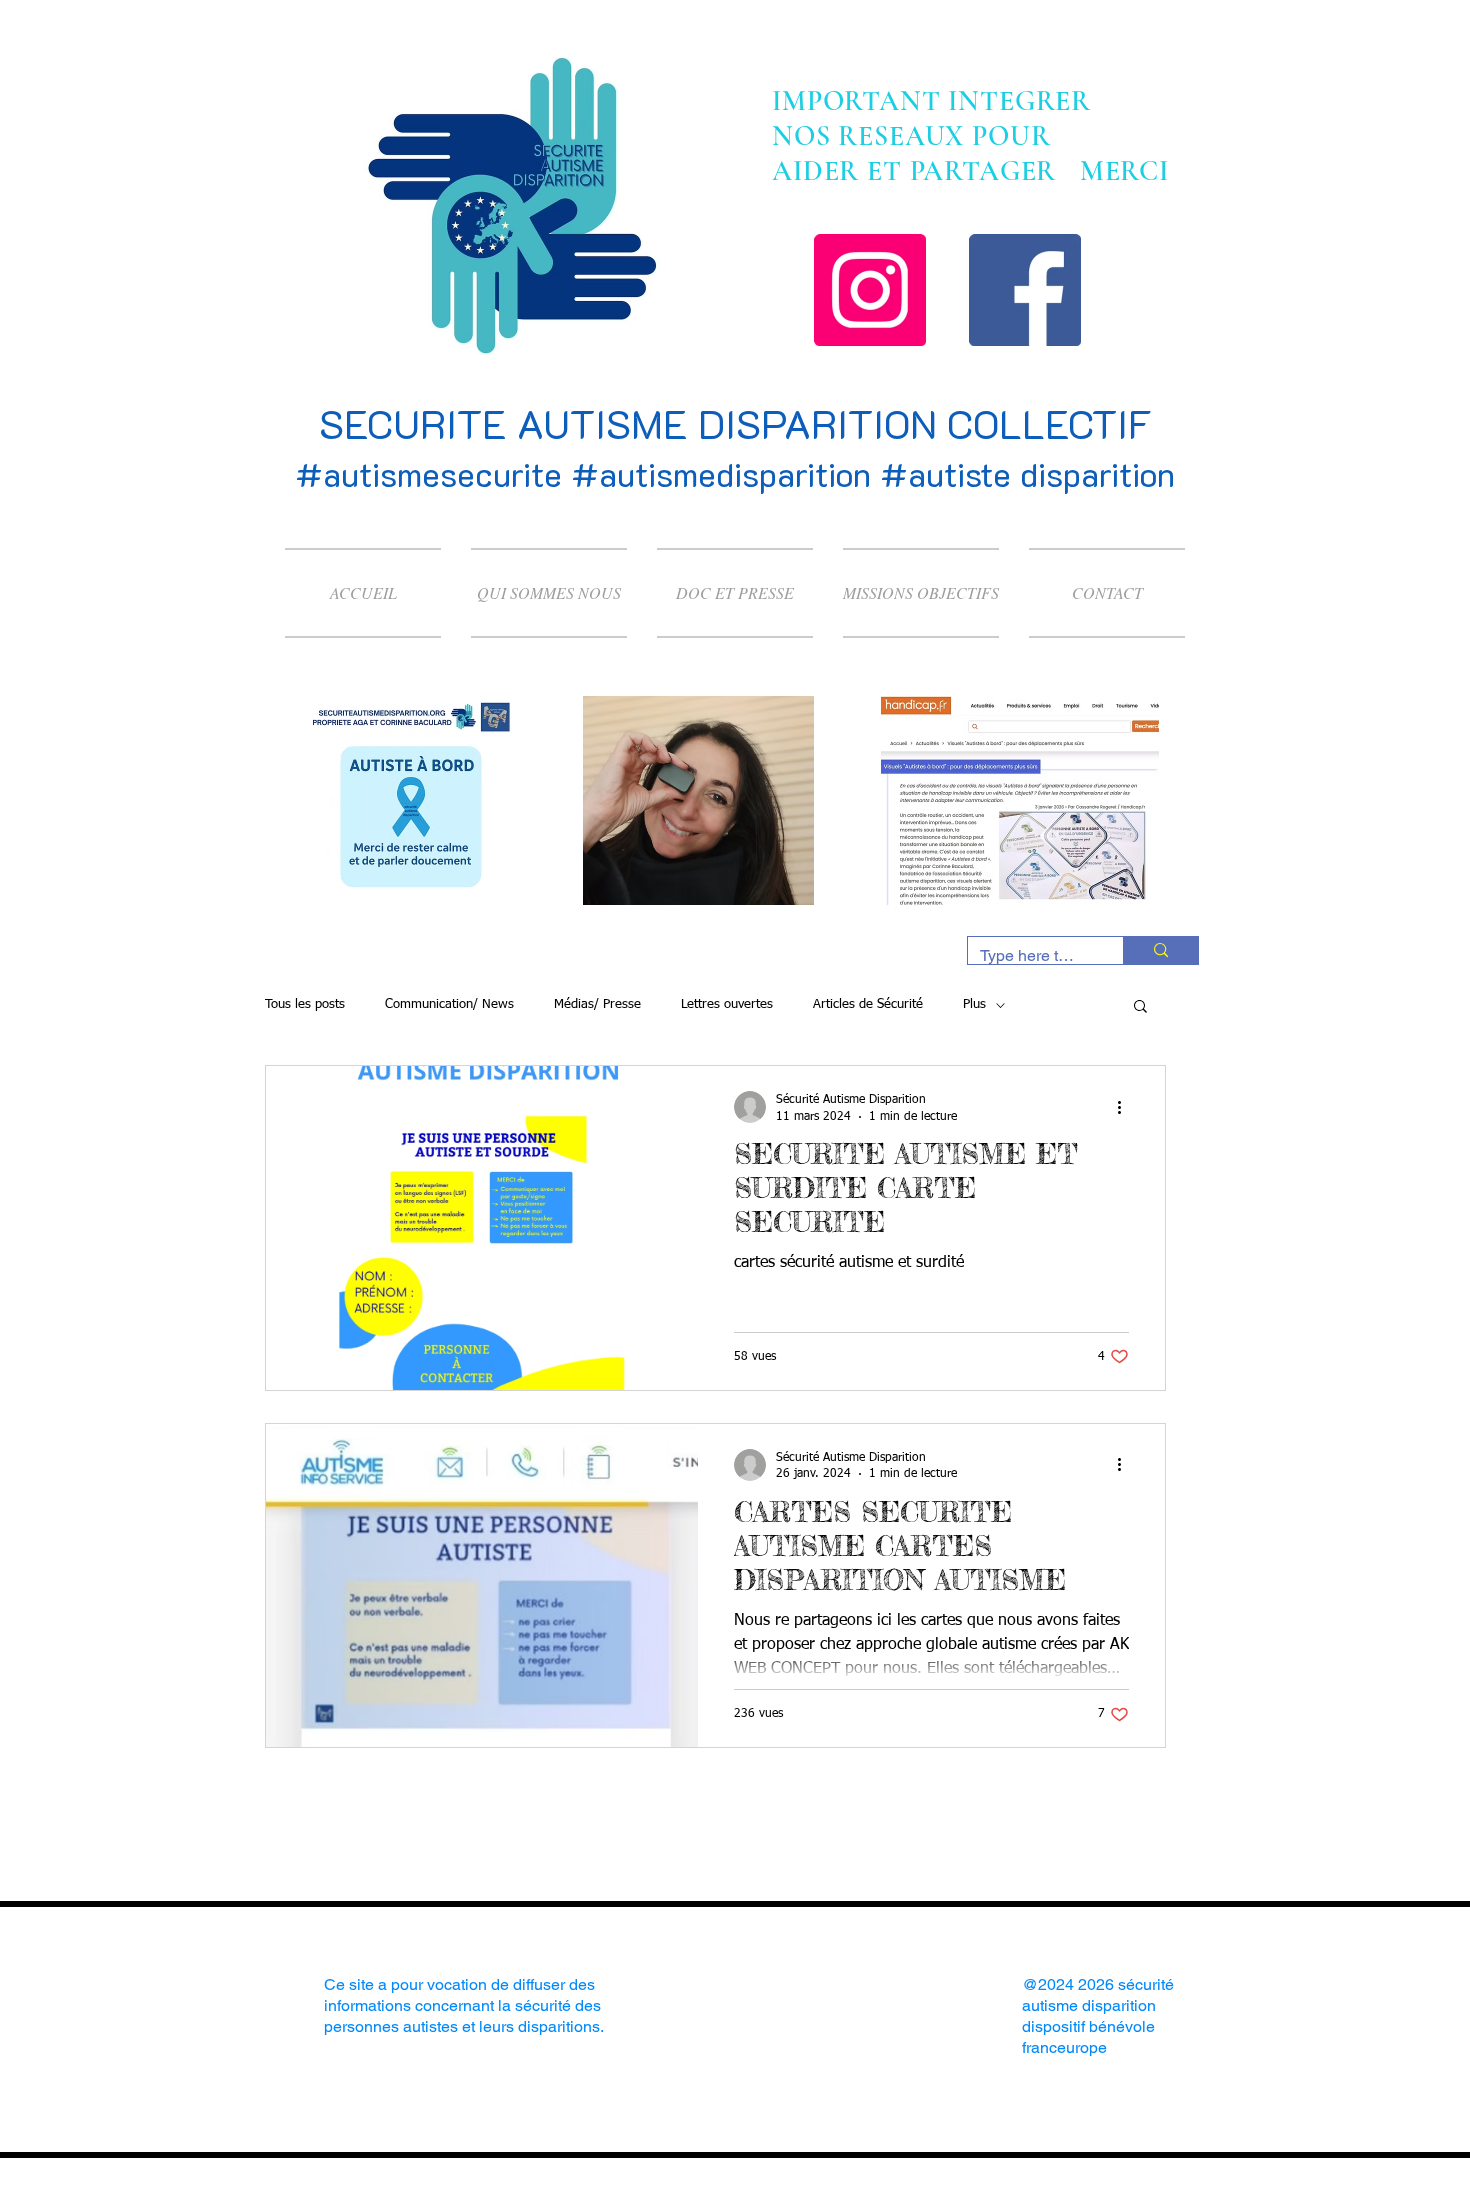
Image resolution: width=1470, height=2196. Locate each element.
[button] (1140, 1007)
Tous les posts (305, 1004)
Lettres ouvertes (727, 1004)
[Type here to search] (1160, 950)
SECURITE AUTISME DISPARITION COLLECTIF (735, 423)
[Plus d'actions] (1126, 1107)
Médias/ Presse (597, 1004)
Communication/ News (449, 1004)
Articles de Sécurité (868, 1004)
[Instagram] (870, 290)
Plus (974, 1004)
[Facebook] (1025, 290)
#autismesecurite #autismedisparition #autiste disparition (735, 473)
